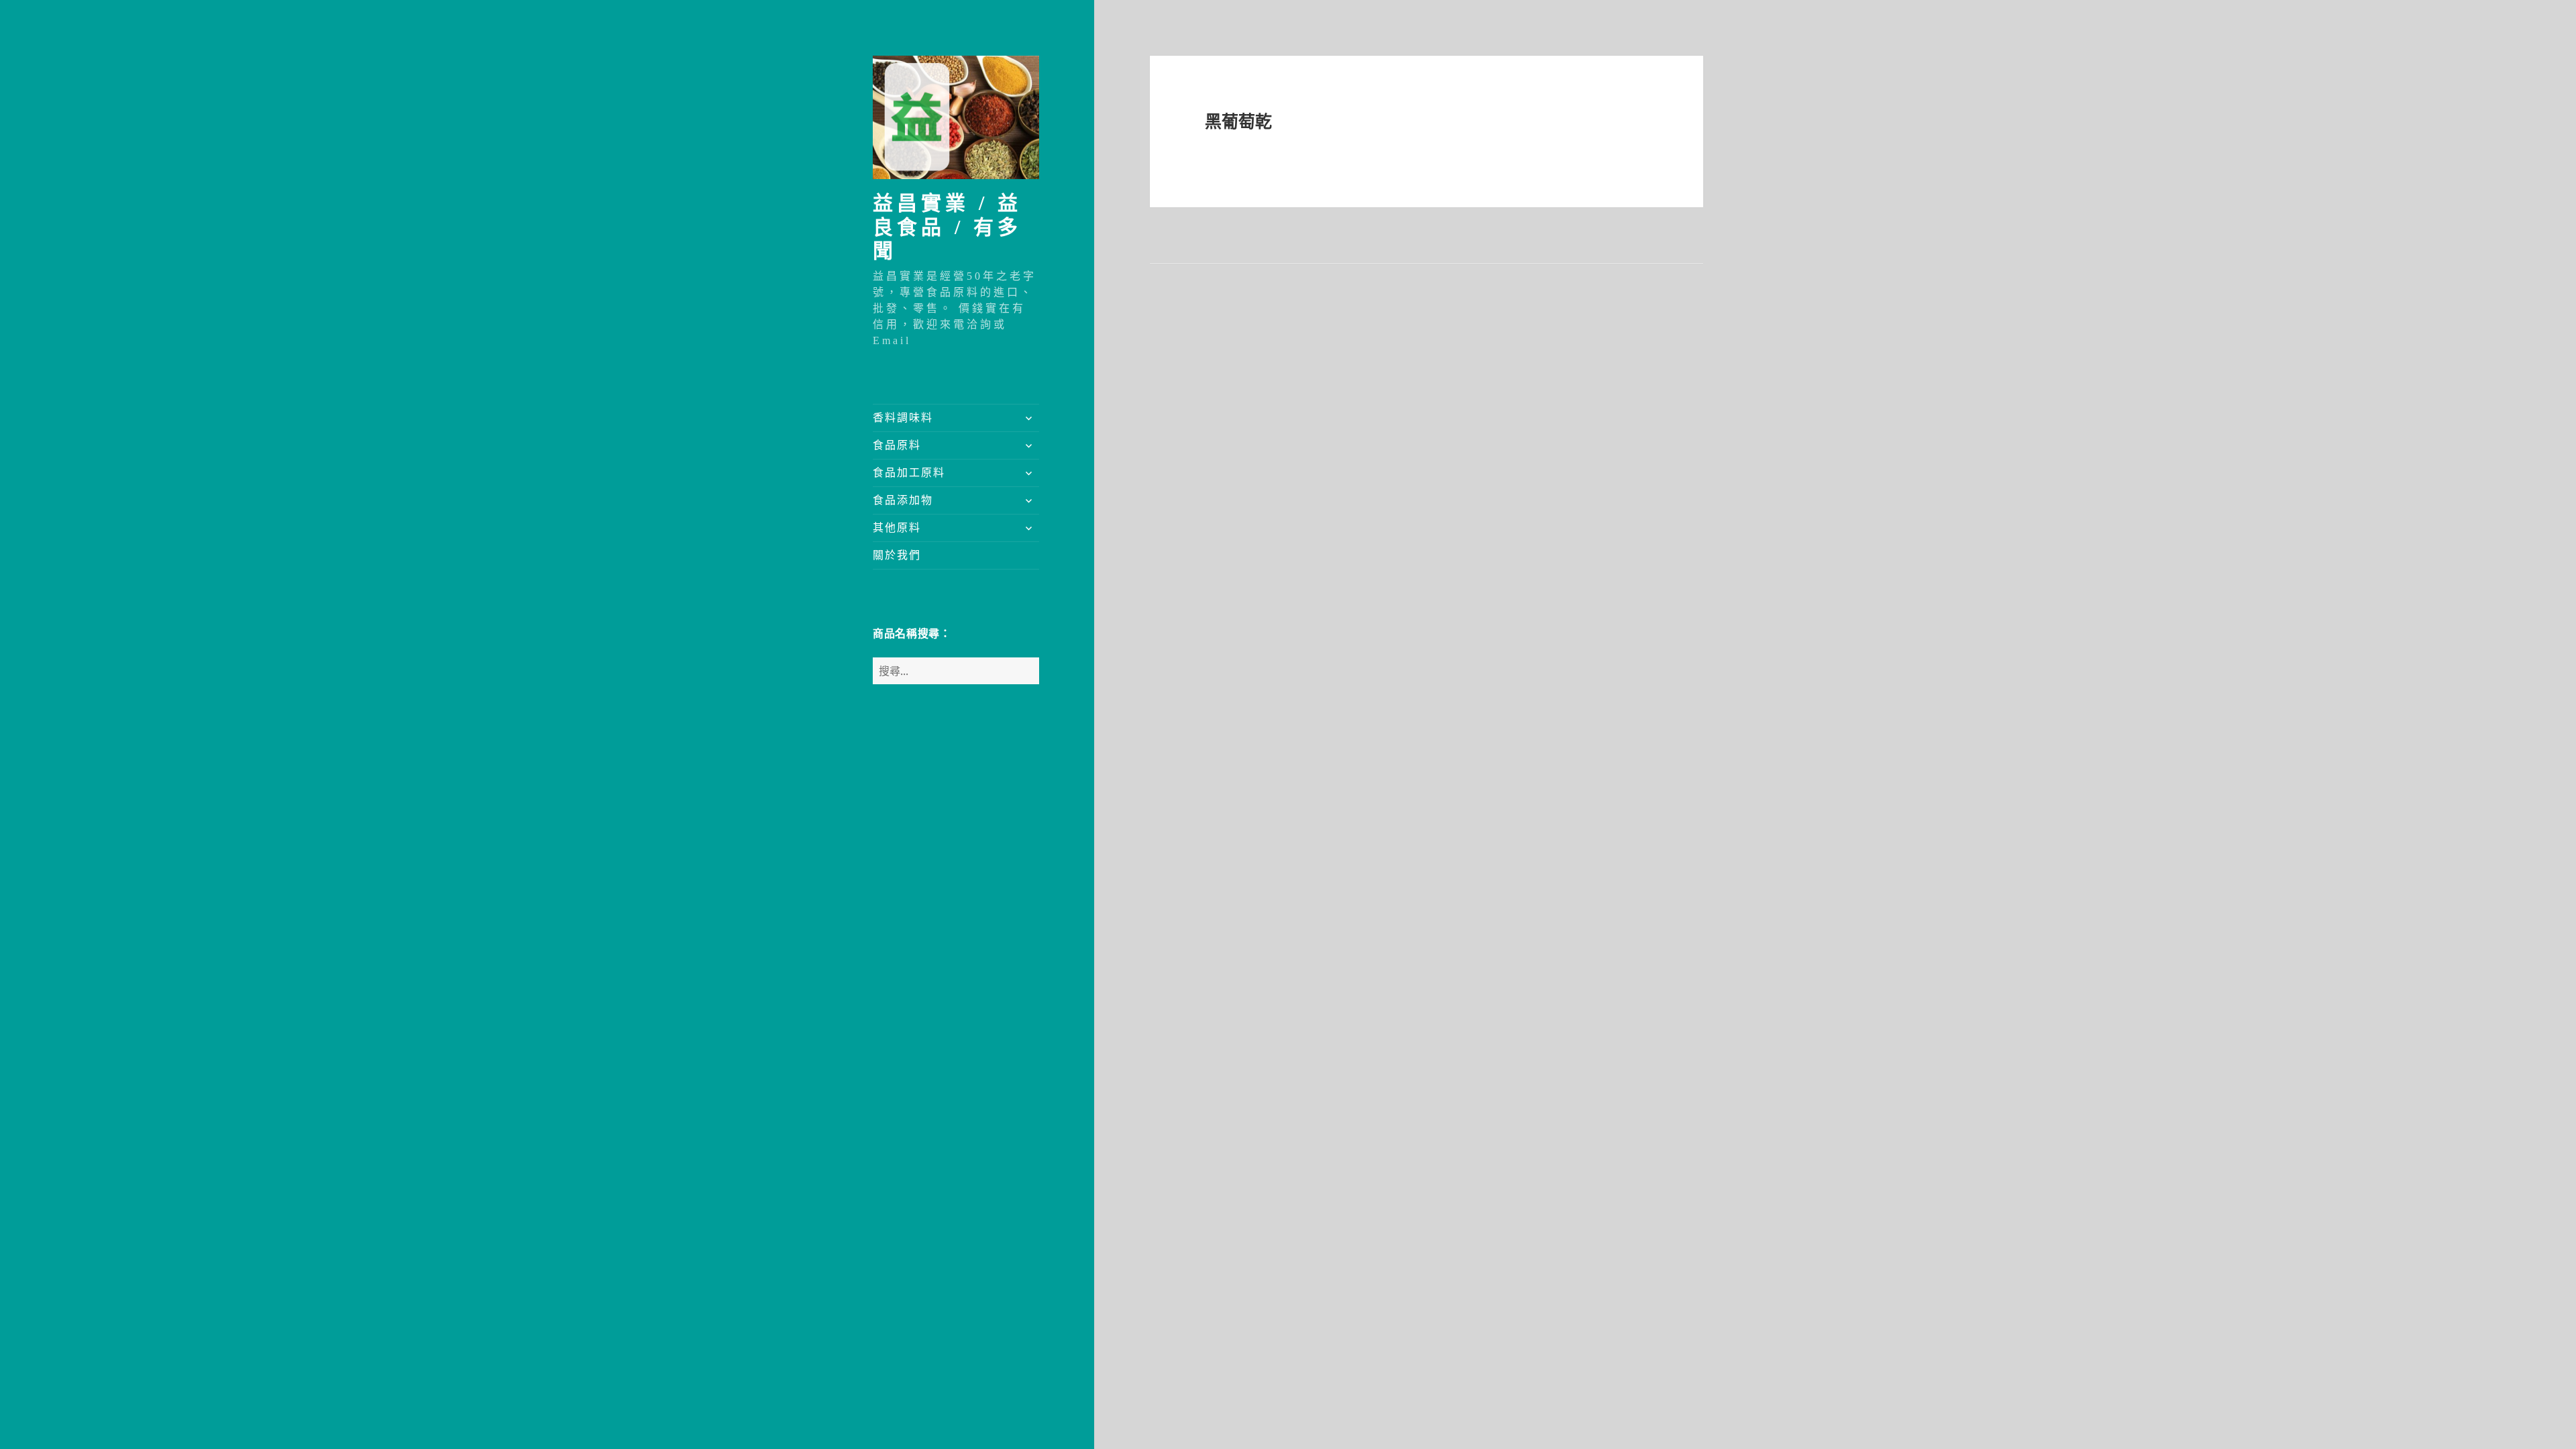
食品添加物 (903, 500)
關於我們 (897, 555)
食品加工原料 (909, 473)
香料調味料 (903, 418)
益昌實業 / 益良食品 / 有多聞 (947, 227)
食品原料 (897, 445)
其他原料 (897, 528)
